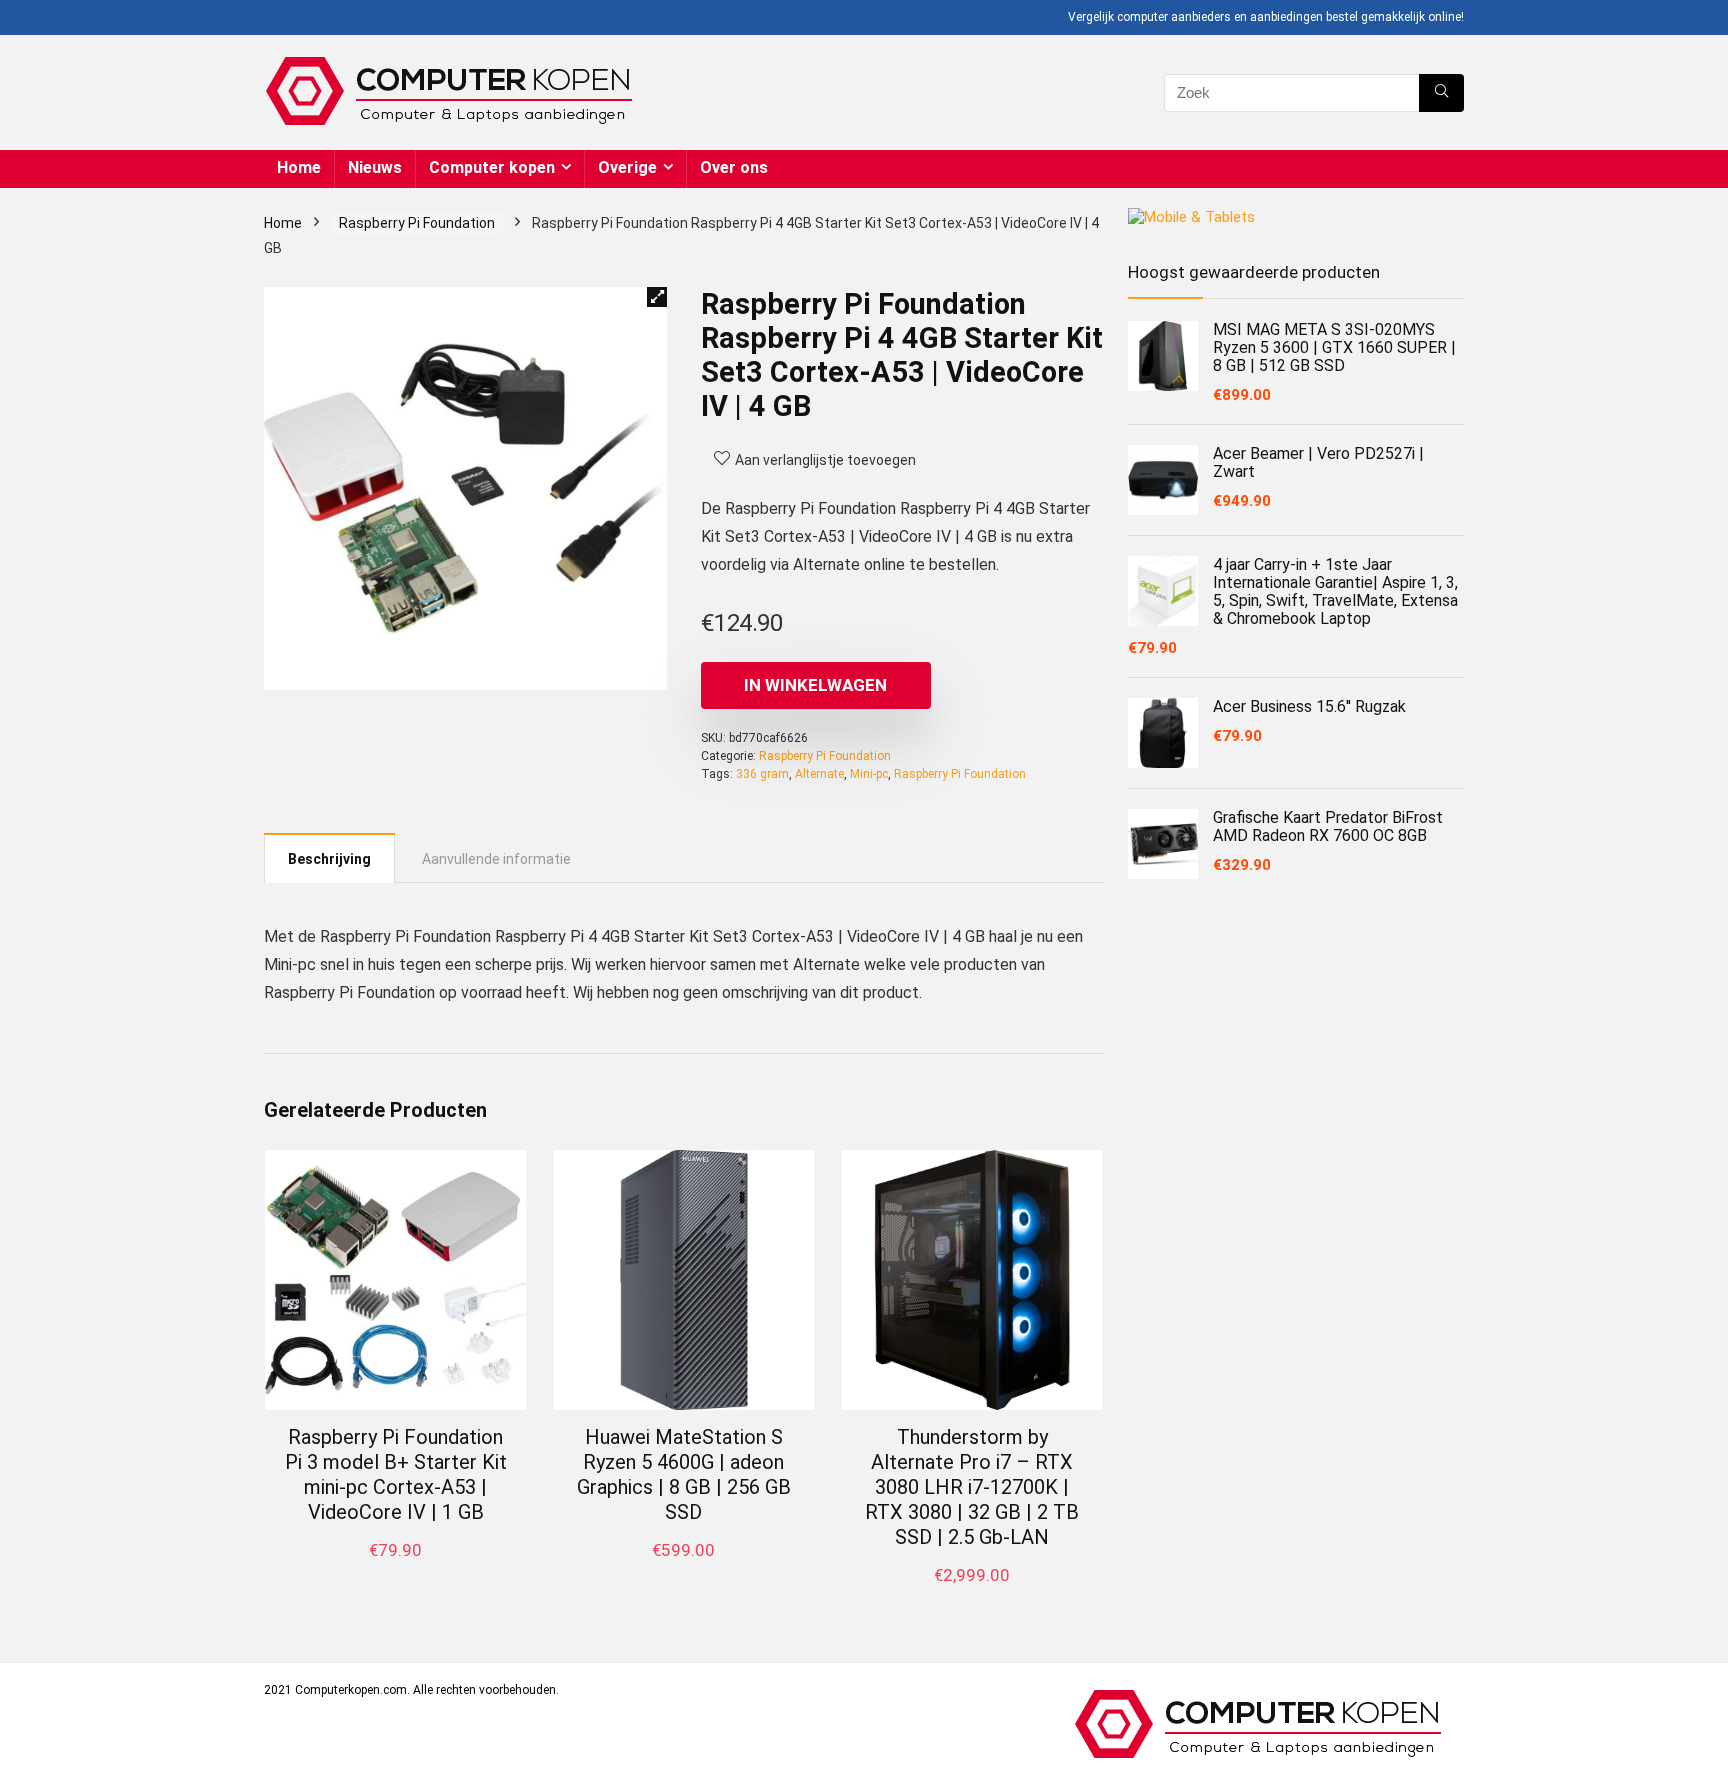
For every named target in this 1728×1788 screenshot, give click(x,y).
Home (299, 167)
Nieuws (375, 167)
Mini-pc (869, 774)
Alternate (819, 774)
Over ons (734, 167)
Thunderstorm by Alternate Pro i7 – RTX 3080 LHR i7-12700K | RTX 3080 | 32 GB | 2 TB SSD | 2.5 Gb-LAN (972, 1487)
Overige (627, 167)
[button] (657, 297)
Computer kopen (492, 167)
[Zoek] (1441, 93)
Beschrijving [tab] (329, 859)
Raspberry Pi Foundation (417, 223)
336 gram (762, 774)
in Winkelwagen (815, 685)
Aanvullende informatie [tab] (496, 859)
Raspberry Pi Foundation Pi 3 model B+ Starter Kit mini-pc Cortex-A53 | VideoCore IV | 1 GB (396, 1474)
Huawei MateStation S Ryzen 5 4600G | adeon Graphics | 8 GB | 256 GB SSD (684, 1474)
